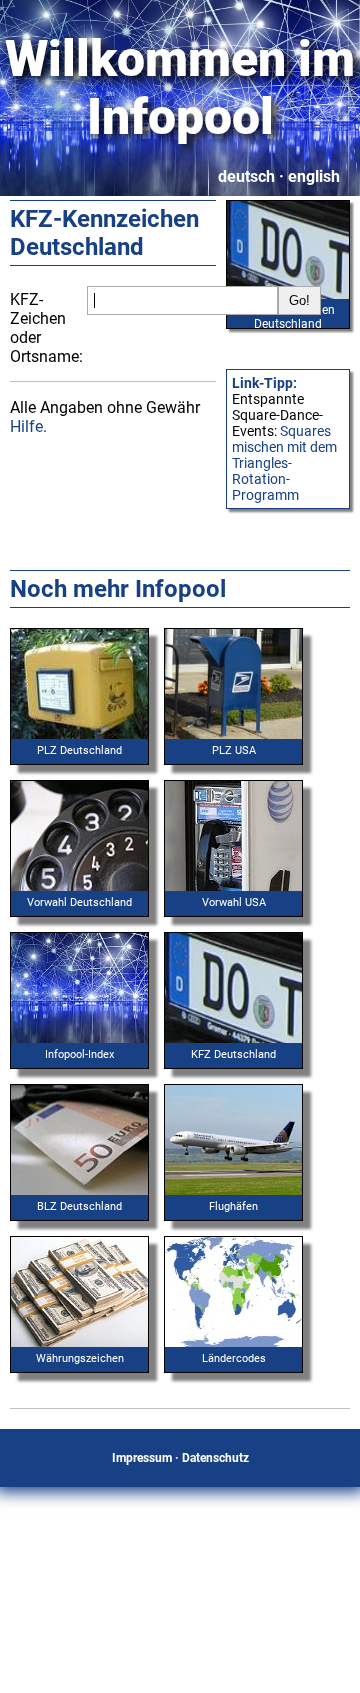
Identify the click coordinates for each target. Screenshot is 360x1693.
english (314, 176)
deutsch (246, 176)
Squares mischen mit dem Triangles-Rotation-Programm (284, 463)
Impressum (142, 1458)
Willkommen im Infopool (180, 88)
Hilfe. (28, 426)
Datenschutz (215, 1458)
